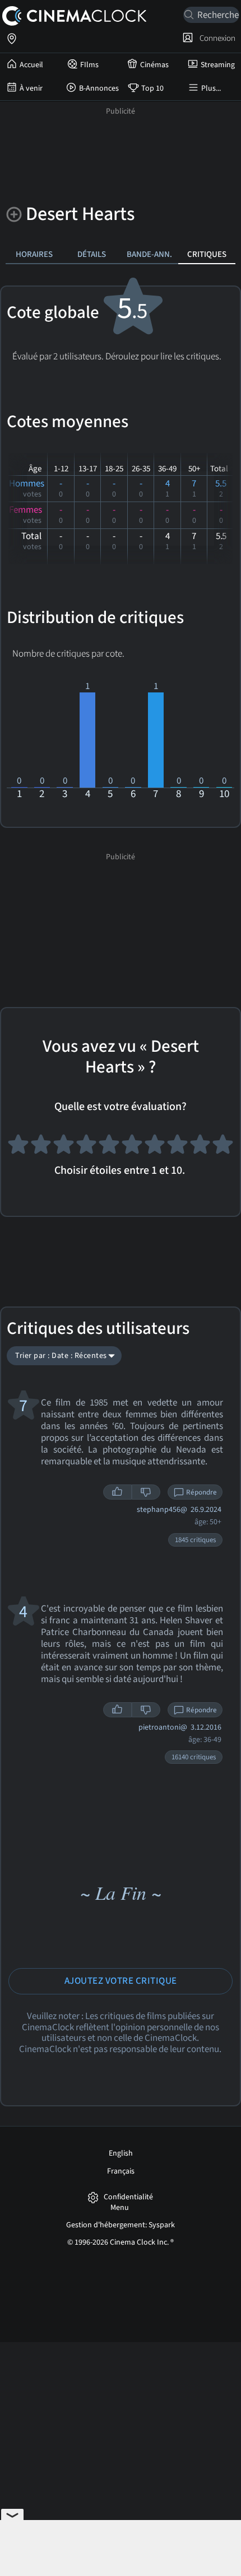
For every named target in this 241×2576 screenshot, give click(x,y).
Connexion (216, 38)
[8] (177, 1147)
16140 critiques (194, 1757)
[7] (155, 1147)
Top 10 (152, 88)
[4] (87, 1147)
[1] (18, 1147)
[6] (132, 1147)
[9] (200, 1147)
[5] (109, 1147)
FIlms (89, 65)
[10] (223, 1147)
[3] (64, 1147)
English (121, 2153)
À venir (31, 88)
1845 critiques (195, 1540)
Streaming (218, 65)
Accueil (31, 65)
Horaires (34, 254)
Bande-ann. (149, 254)
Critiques (207, 254)
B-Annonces (99, 88)
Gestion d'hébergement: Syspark (121, 2225)
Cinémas (154, 65)
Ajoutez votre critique (121, 1981)
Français (121, 2171)
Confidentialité (128, 2197)
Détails (92, 254)
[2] (41, 1147)
